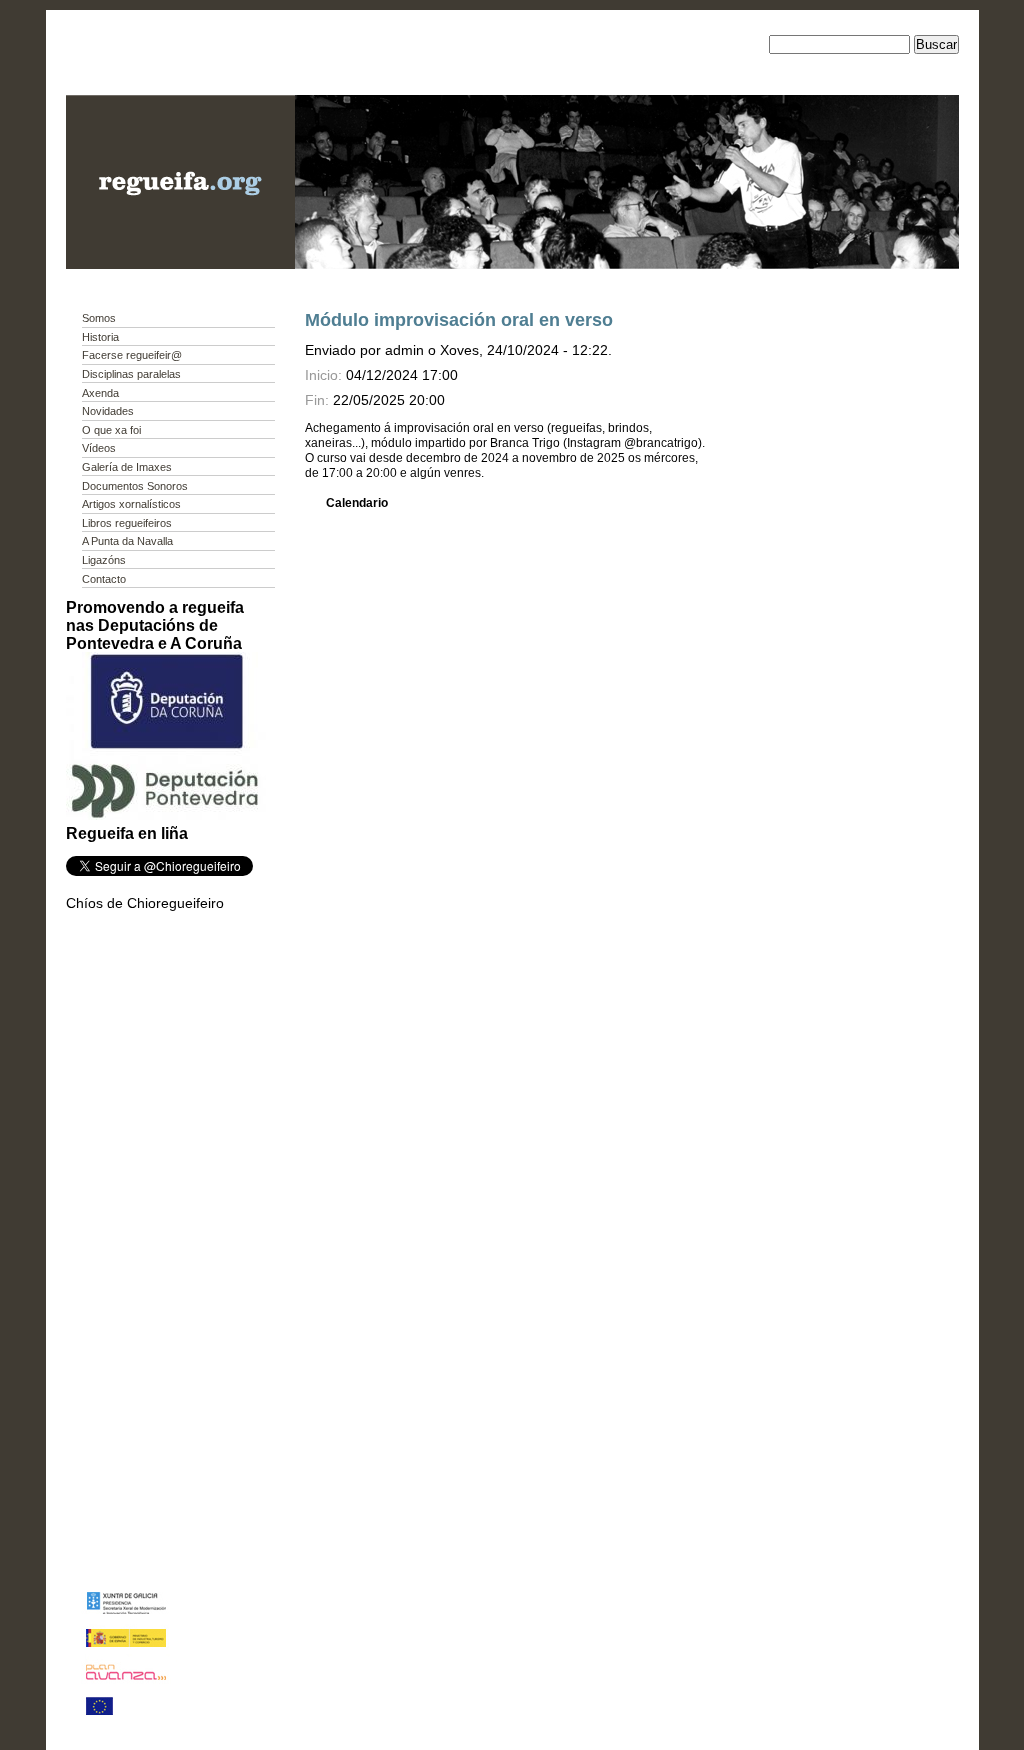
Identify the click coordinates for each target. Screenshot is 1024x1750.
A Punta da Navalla (127, 541)
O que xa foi (111, 430)
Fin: (317, 400)
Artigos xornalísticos (131, 504)
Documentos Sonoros (135, 486)
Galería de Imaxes (127, 467)
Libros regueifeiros (127, 523)
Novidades (108, 411)
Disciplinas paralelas (131, 374)
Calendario (357, 503)
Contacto (104, 579)
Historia (100, 337)
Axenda (100, 393)
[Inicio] (180, 264)
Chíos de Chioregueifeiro (145, 903)
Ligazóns (104, 560)
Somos (99, 318)
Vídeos (99, 448)
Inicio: (325, 375)
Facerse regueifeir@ (132, 355)
